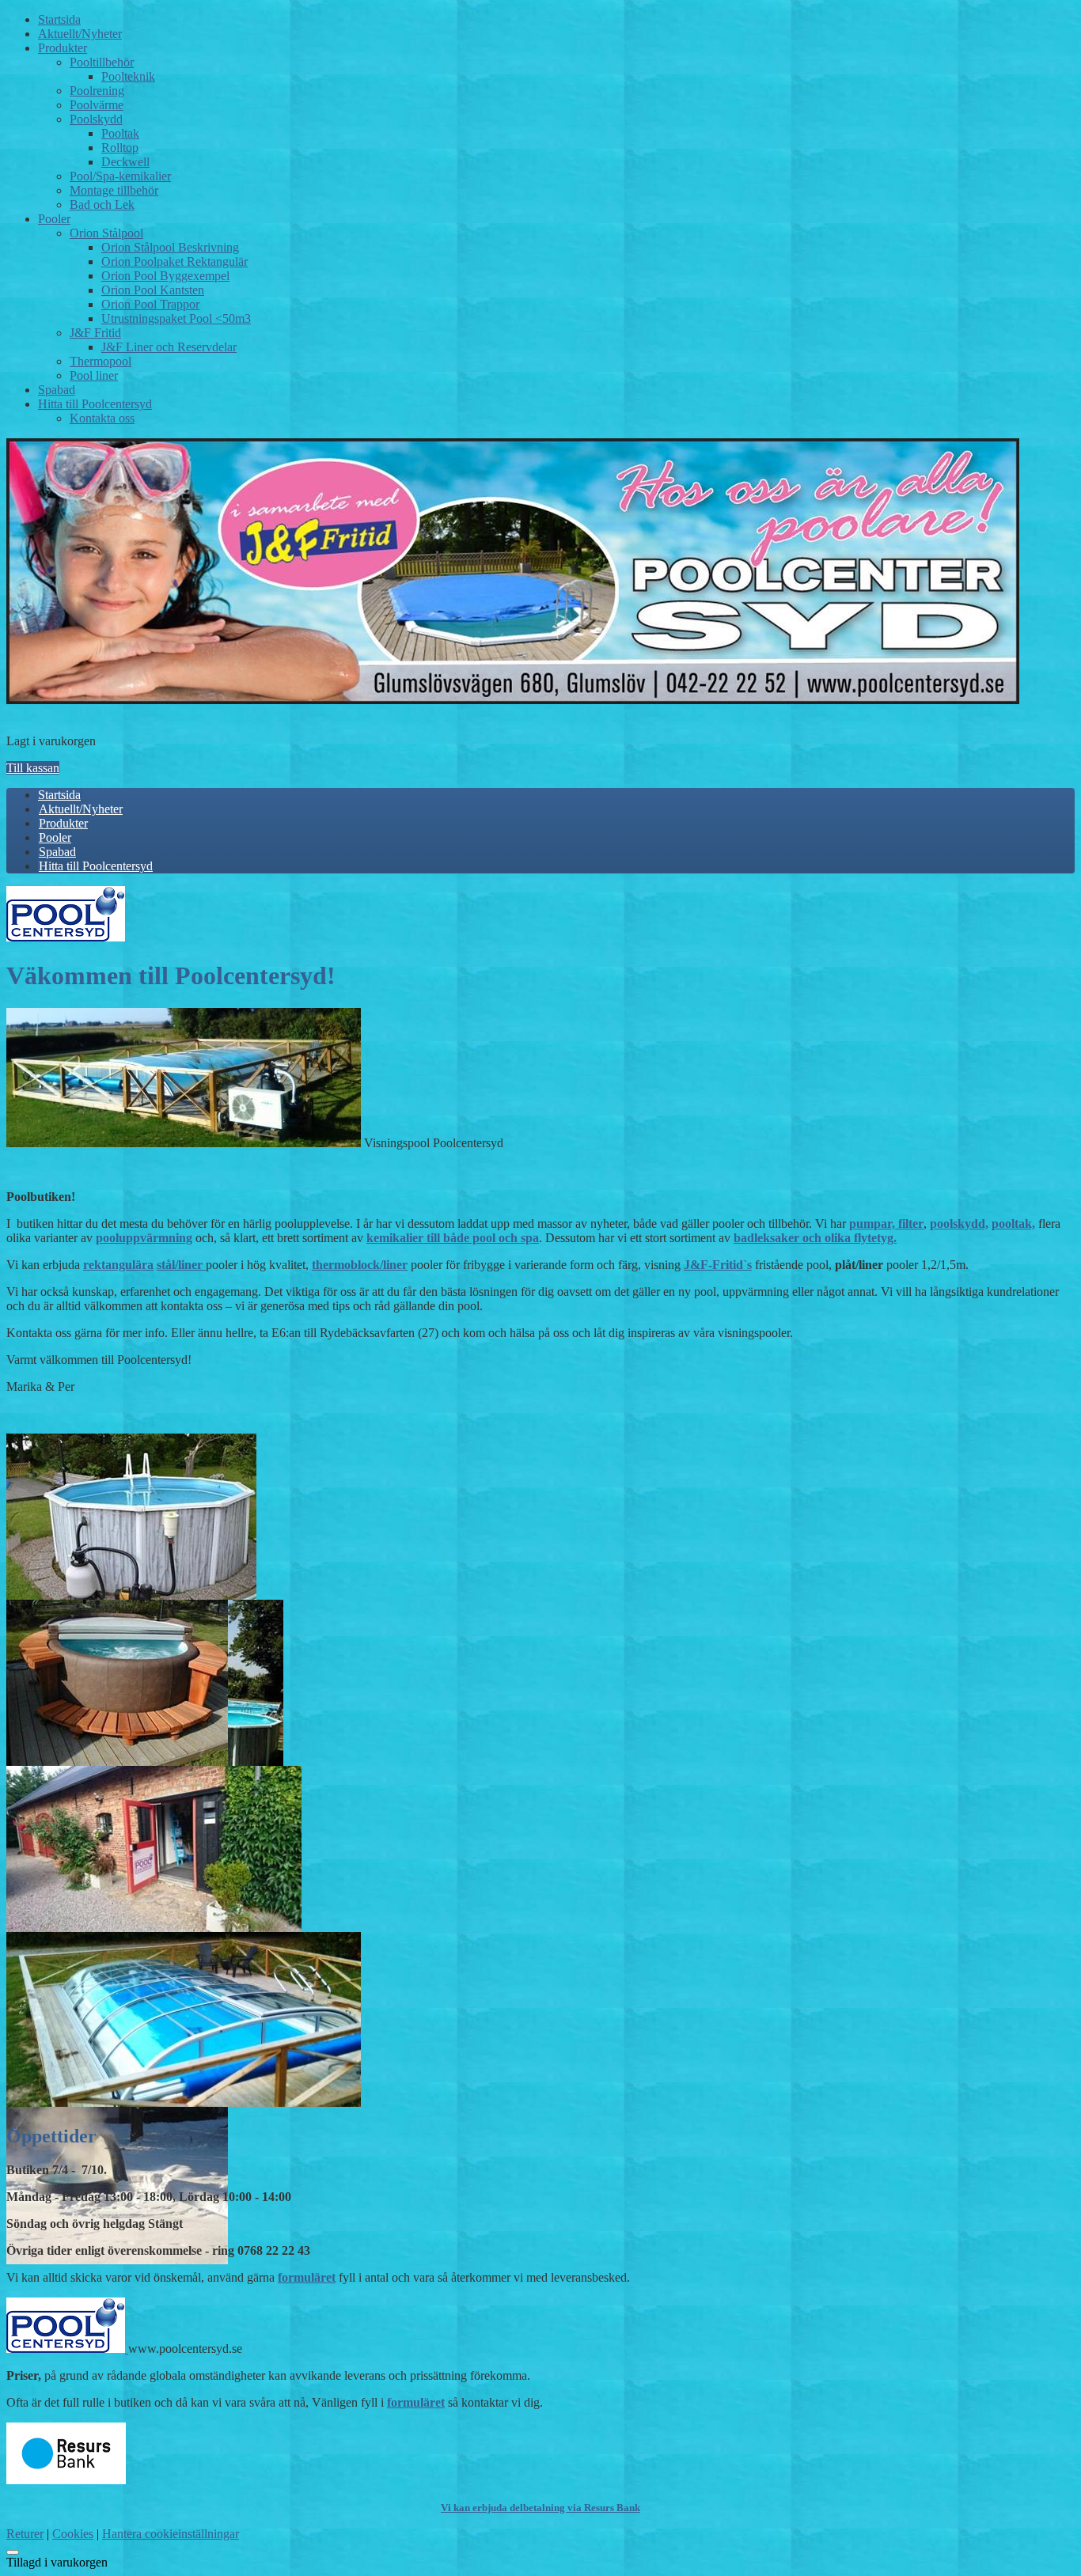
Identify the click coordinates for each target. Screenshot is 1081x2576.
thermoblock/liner (360, 1265)
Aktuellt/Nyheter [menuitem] (81, 809)
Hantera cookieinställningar (171, 2534)
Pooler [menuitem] (55, 837)
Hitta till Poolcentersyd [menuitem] (96, 866)
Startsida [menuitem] (59, 795)
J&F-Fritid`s (718, 1265)
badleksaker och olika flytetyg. (815, 1238)
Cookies (73, 2534)
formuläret (307, 2277)
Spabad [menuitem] (57, 852)
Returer (25, 2534)
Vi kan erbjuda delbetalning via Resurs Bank (540, 2508)
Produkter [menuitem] (63, 823)
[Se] (66, 937)
